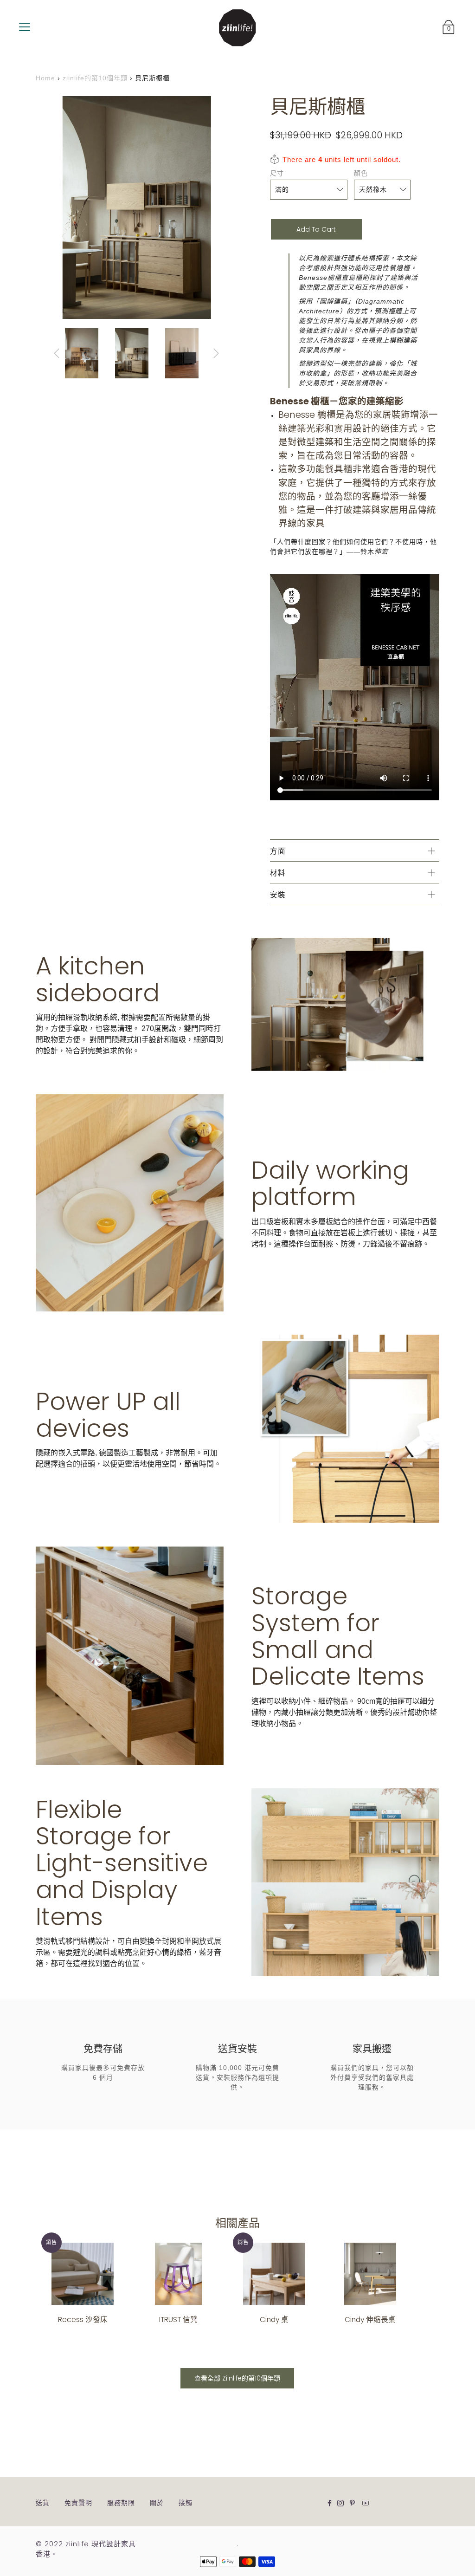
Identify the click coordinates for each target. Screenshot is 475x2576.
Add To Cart (316, 229)
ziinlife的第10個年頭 (95, 78)
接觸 (186, 2503)
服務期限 (121, 2503)
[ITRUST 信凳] (178, 2274)
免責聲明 (78, 2503)
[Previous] (57, 353)
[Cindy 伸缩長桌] (370, 2274)
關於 (157, 2503)
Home (45, 78)
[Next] (216, 353)
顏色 (361, 173)
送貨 (43, 2503)
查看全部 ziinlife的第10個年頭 (237, 2378)
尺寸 (277, 173)
